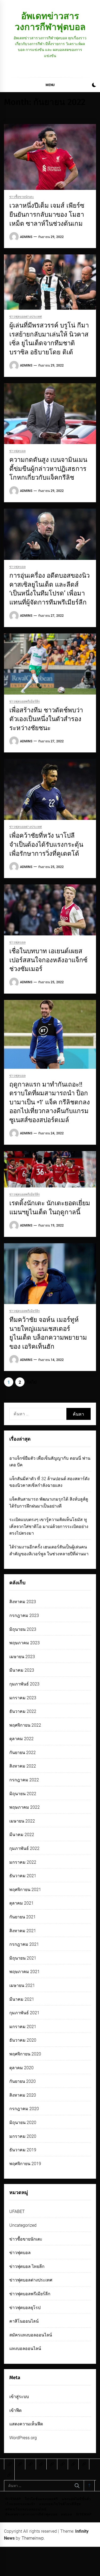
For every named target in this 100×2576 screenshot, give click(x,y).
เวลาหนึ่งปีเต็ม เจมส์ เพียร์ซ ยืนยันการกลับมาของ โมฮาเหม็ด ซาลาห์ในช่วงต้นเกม (47, 214)
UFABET (17, 2211)
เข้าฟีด (15, 2410)
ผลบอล (67, 2514)
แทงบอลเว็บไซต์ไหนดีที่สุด (60, 2504)
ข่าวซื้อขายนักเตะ (22, 197)
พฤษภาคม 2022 (25, 1807)
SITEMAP (13, 2499)
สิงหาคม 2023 (23, 1602)
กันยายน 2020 (23, 2081)
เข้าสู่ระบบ (19, 2397)
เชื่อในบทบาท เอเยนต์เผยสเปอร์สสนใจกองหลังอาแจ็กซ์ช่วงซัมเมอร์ (48, 960)
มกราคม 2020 (23, 2136)
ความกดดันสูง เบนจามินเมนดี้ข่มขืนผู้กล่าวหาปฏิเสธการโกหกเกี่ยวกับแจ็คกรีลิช (48, 469)
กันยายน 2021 (23, 1917)
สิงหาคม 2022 (23, 1766)
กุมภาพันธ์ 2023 (24, 1684)
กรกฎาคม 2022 (24, 1780)
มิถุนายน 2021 (23, 1958)
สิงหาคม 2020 (23, 2095)
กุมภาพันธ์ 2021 (24, 2013)
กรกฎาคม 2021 (24, 1944)
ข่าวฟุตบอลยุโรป (25, 2308)
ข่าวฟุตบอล (17, 451)
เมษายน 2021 (22, 1985)
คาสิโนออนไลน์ (24, 2321)
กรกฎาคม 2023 (24, 1615)
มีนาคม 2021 (22, 1999)
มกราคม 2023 (23, 1698)
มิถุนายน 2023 (23, 1629)
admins (26, 237)
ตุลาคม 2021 (21, 1903)
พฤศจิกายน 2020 (25, 2054)
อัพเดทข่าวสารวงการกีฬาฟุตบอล (50, 21)
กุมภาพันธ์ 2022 (24, 1848)
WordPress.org (23, 2438)
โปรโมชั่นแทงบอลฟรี (41, 2499)
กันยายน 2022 (23, 1753)
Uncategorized (23, 2225)
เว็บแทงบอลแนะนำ (20, 2504)
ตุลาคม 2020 (21, 2068)
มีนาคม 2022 (22, 1835)
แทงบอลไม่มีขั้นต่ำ (76, 2499)
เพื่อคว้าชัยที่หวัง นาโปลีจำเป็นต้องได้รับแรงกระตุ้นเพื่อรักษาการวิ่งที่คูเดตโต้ (46, 844)
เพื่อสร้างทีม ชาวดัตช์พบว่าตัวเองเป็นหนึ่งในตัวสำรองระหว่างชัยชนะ (46, 719)
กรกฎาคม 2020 (24, 2109)
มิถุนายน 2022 (23, 1794)
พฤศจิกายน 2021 (25, 1890)
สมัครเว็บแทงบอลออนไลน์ (26, 2509)
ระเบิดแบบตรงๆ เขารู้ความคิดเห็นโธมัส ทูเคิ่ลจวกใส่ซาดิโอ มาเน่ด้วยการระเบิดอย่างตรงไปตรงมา (49, 1526)
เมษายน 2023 (22, 1657)
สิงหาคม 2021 (23, 1931)
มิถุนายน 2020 (23, 2122)
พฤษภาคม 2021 (25, 1972)
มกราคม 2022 (23, 1862)
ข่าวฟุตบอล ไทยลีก (27, 2266)
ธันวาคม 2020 (23, 2040)
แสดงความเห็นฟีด (26, 2424)
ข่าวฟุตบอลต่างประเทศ (26, 317)
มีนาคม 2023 (22, 1670)
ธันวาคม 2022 (23, 1711)
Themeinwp (33, 2538)
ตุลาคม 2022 (21, 1739)
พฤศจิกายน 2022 (25, 1725)
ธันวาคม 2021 (23, 1876)
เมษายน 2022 (22, 1821)
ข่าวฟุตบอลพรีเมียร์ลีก (25, 702)
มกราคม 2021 (23, 2027)
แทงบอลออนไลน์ (25, 2349)
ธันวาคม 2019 (23, 2150)
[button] (94, 86)
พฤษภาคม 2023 (25, 1643)
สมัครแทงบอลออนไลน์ (31, 2335)
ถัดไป (31, 1382)
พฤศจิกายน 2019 (25, 2164)
